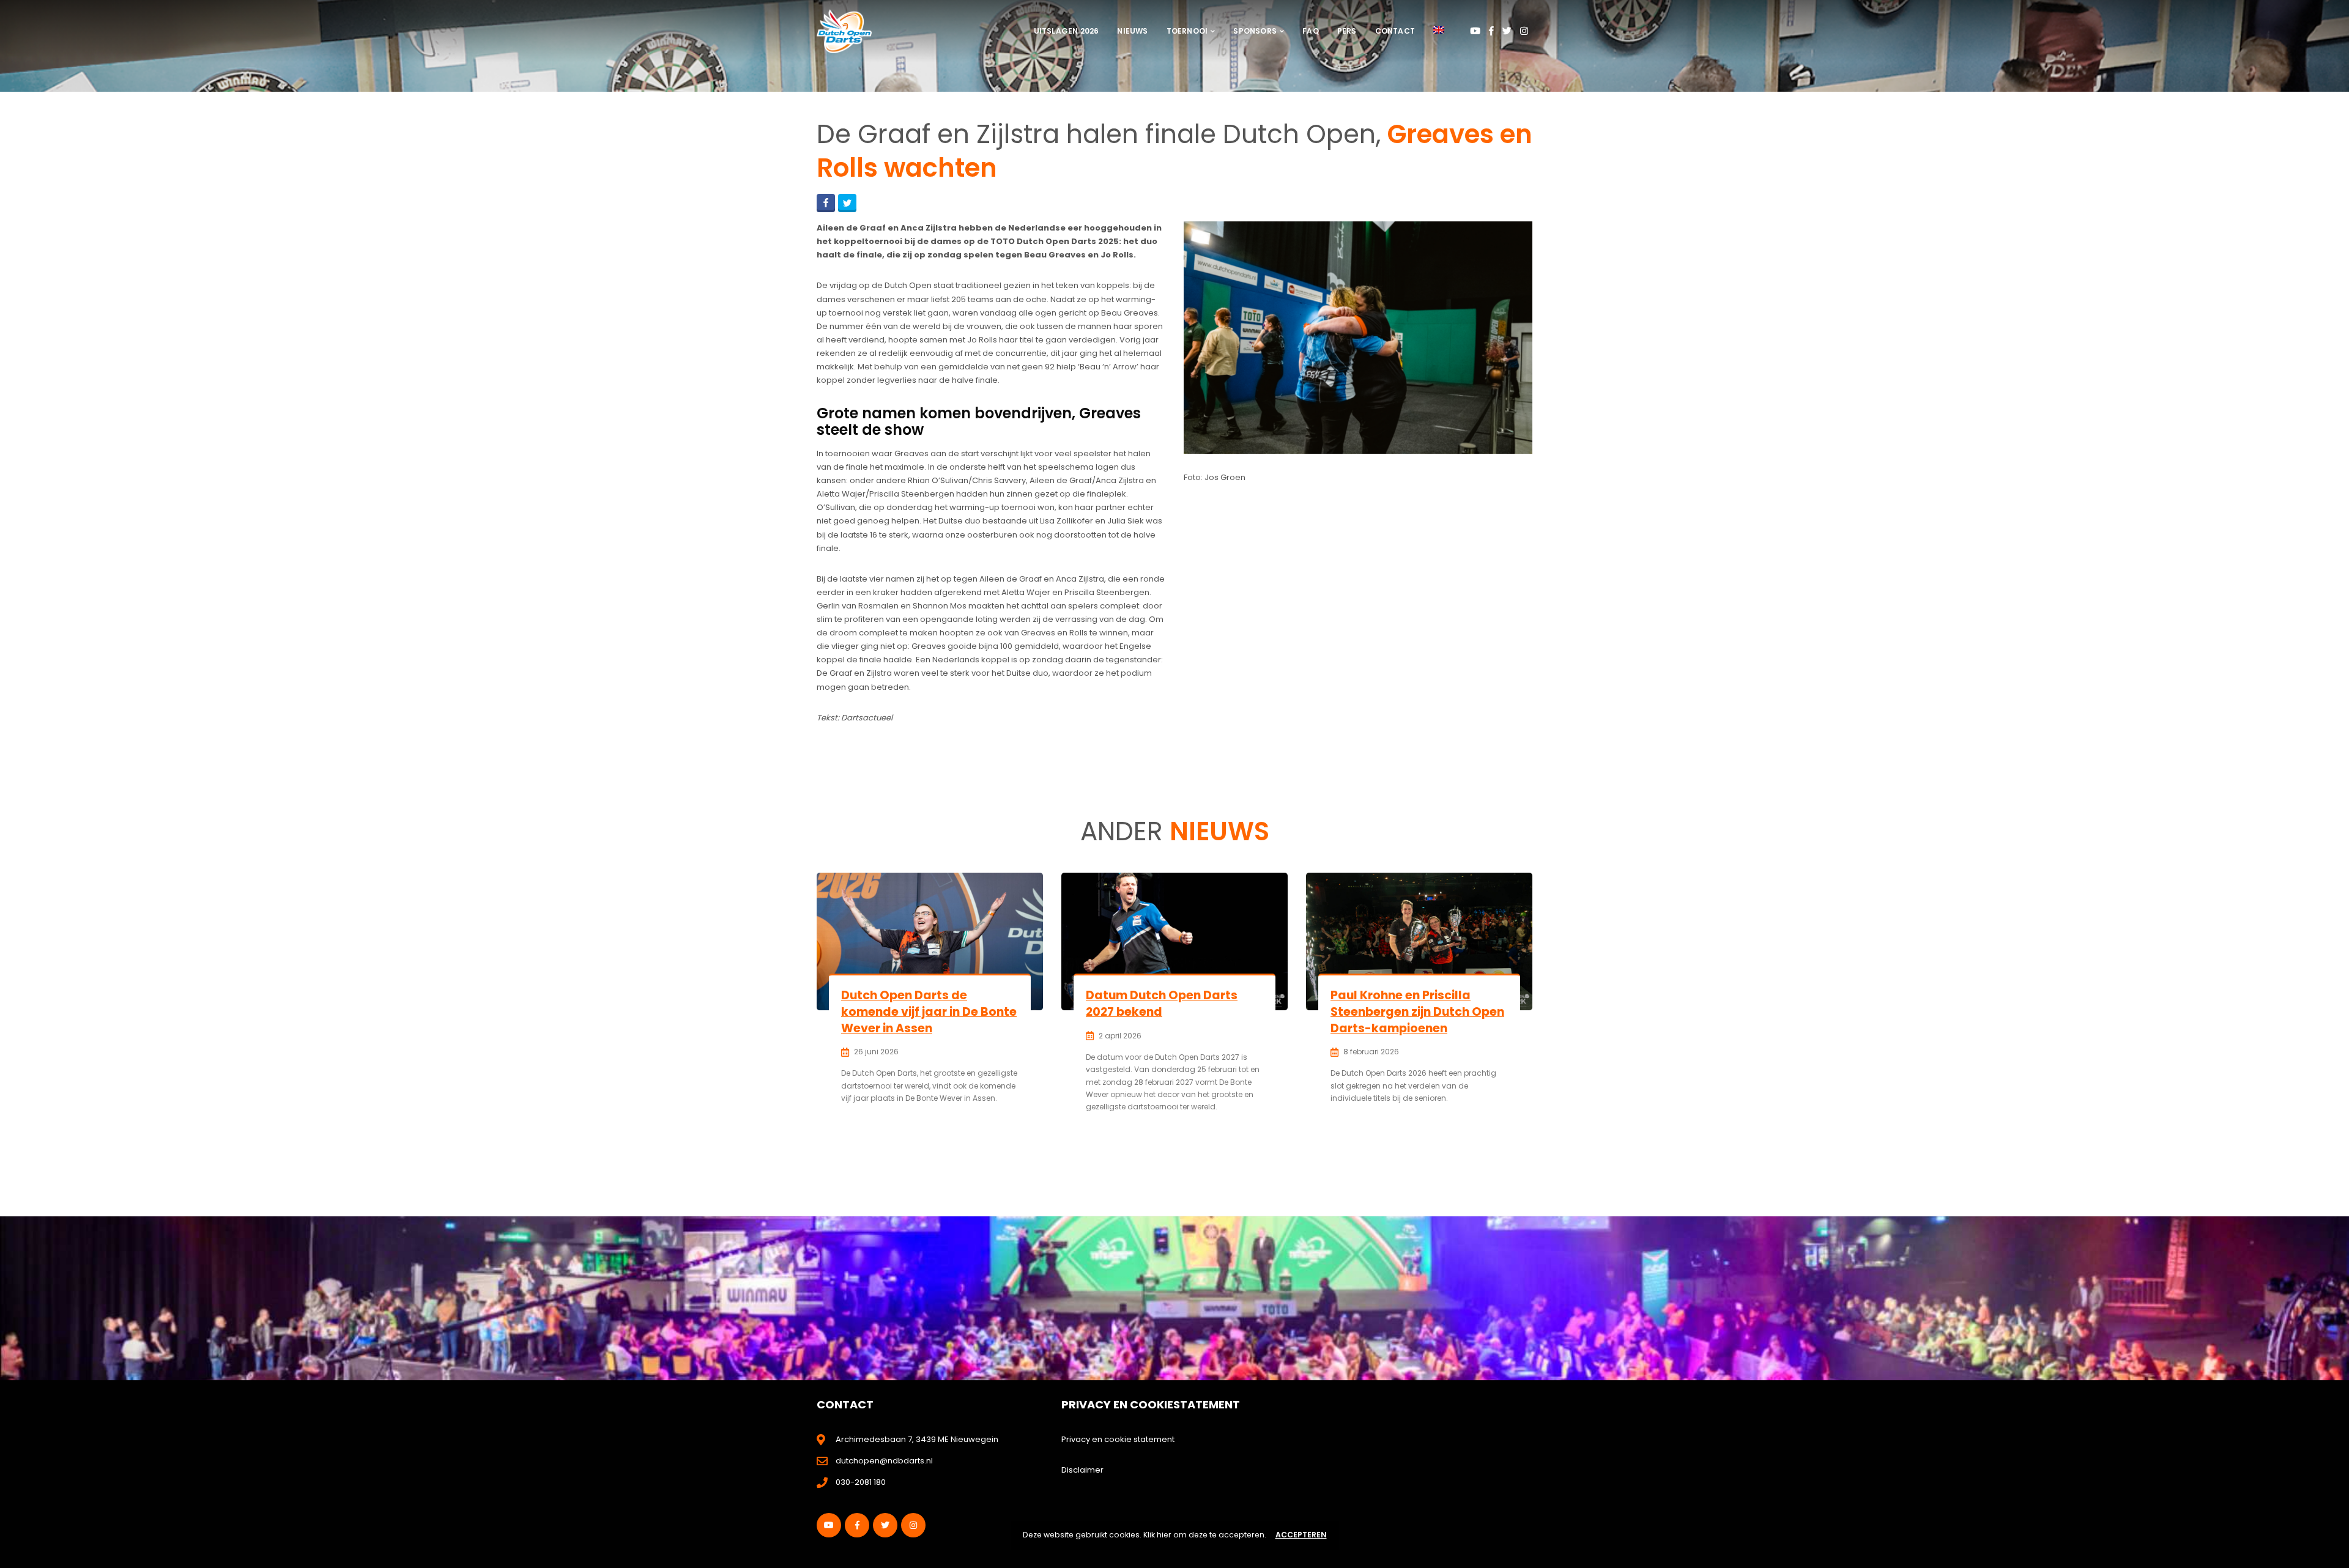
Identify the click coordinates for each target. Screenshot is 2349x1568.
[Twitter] (1507, 31)
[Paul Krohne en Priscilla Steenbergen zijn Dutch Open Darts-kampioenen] (1419, 941)
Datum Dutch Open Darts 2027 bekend (1162, 1004)
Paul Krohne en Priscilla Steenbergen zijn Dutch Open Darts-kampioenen (1417, 1011)
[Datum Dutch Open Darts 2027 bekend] (1174, 941)
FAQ (1311, 31)
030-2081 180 (861, 1482)
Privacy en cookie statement (1118, 1439)
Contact (1395, 31)
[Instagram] (1524, 31)
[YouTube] (1475, 31)
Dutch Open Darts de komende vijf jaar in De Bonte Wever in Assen (929, 1011)
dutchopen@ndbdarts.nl (884, 1461)
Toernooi (1187, 31)
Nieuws (1132, 31)
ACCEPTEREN (1301, 1535)
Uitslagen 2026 (1067, 31)
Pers (1347, 31)
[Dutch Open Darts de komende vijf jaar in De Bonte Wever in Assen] (930, 941)
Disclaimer (1082, 1470)
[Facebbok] (1491, 31)
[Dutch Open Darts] (844, 31)
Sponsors (1255, 31)
